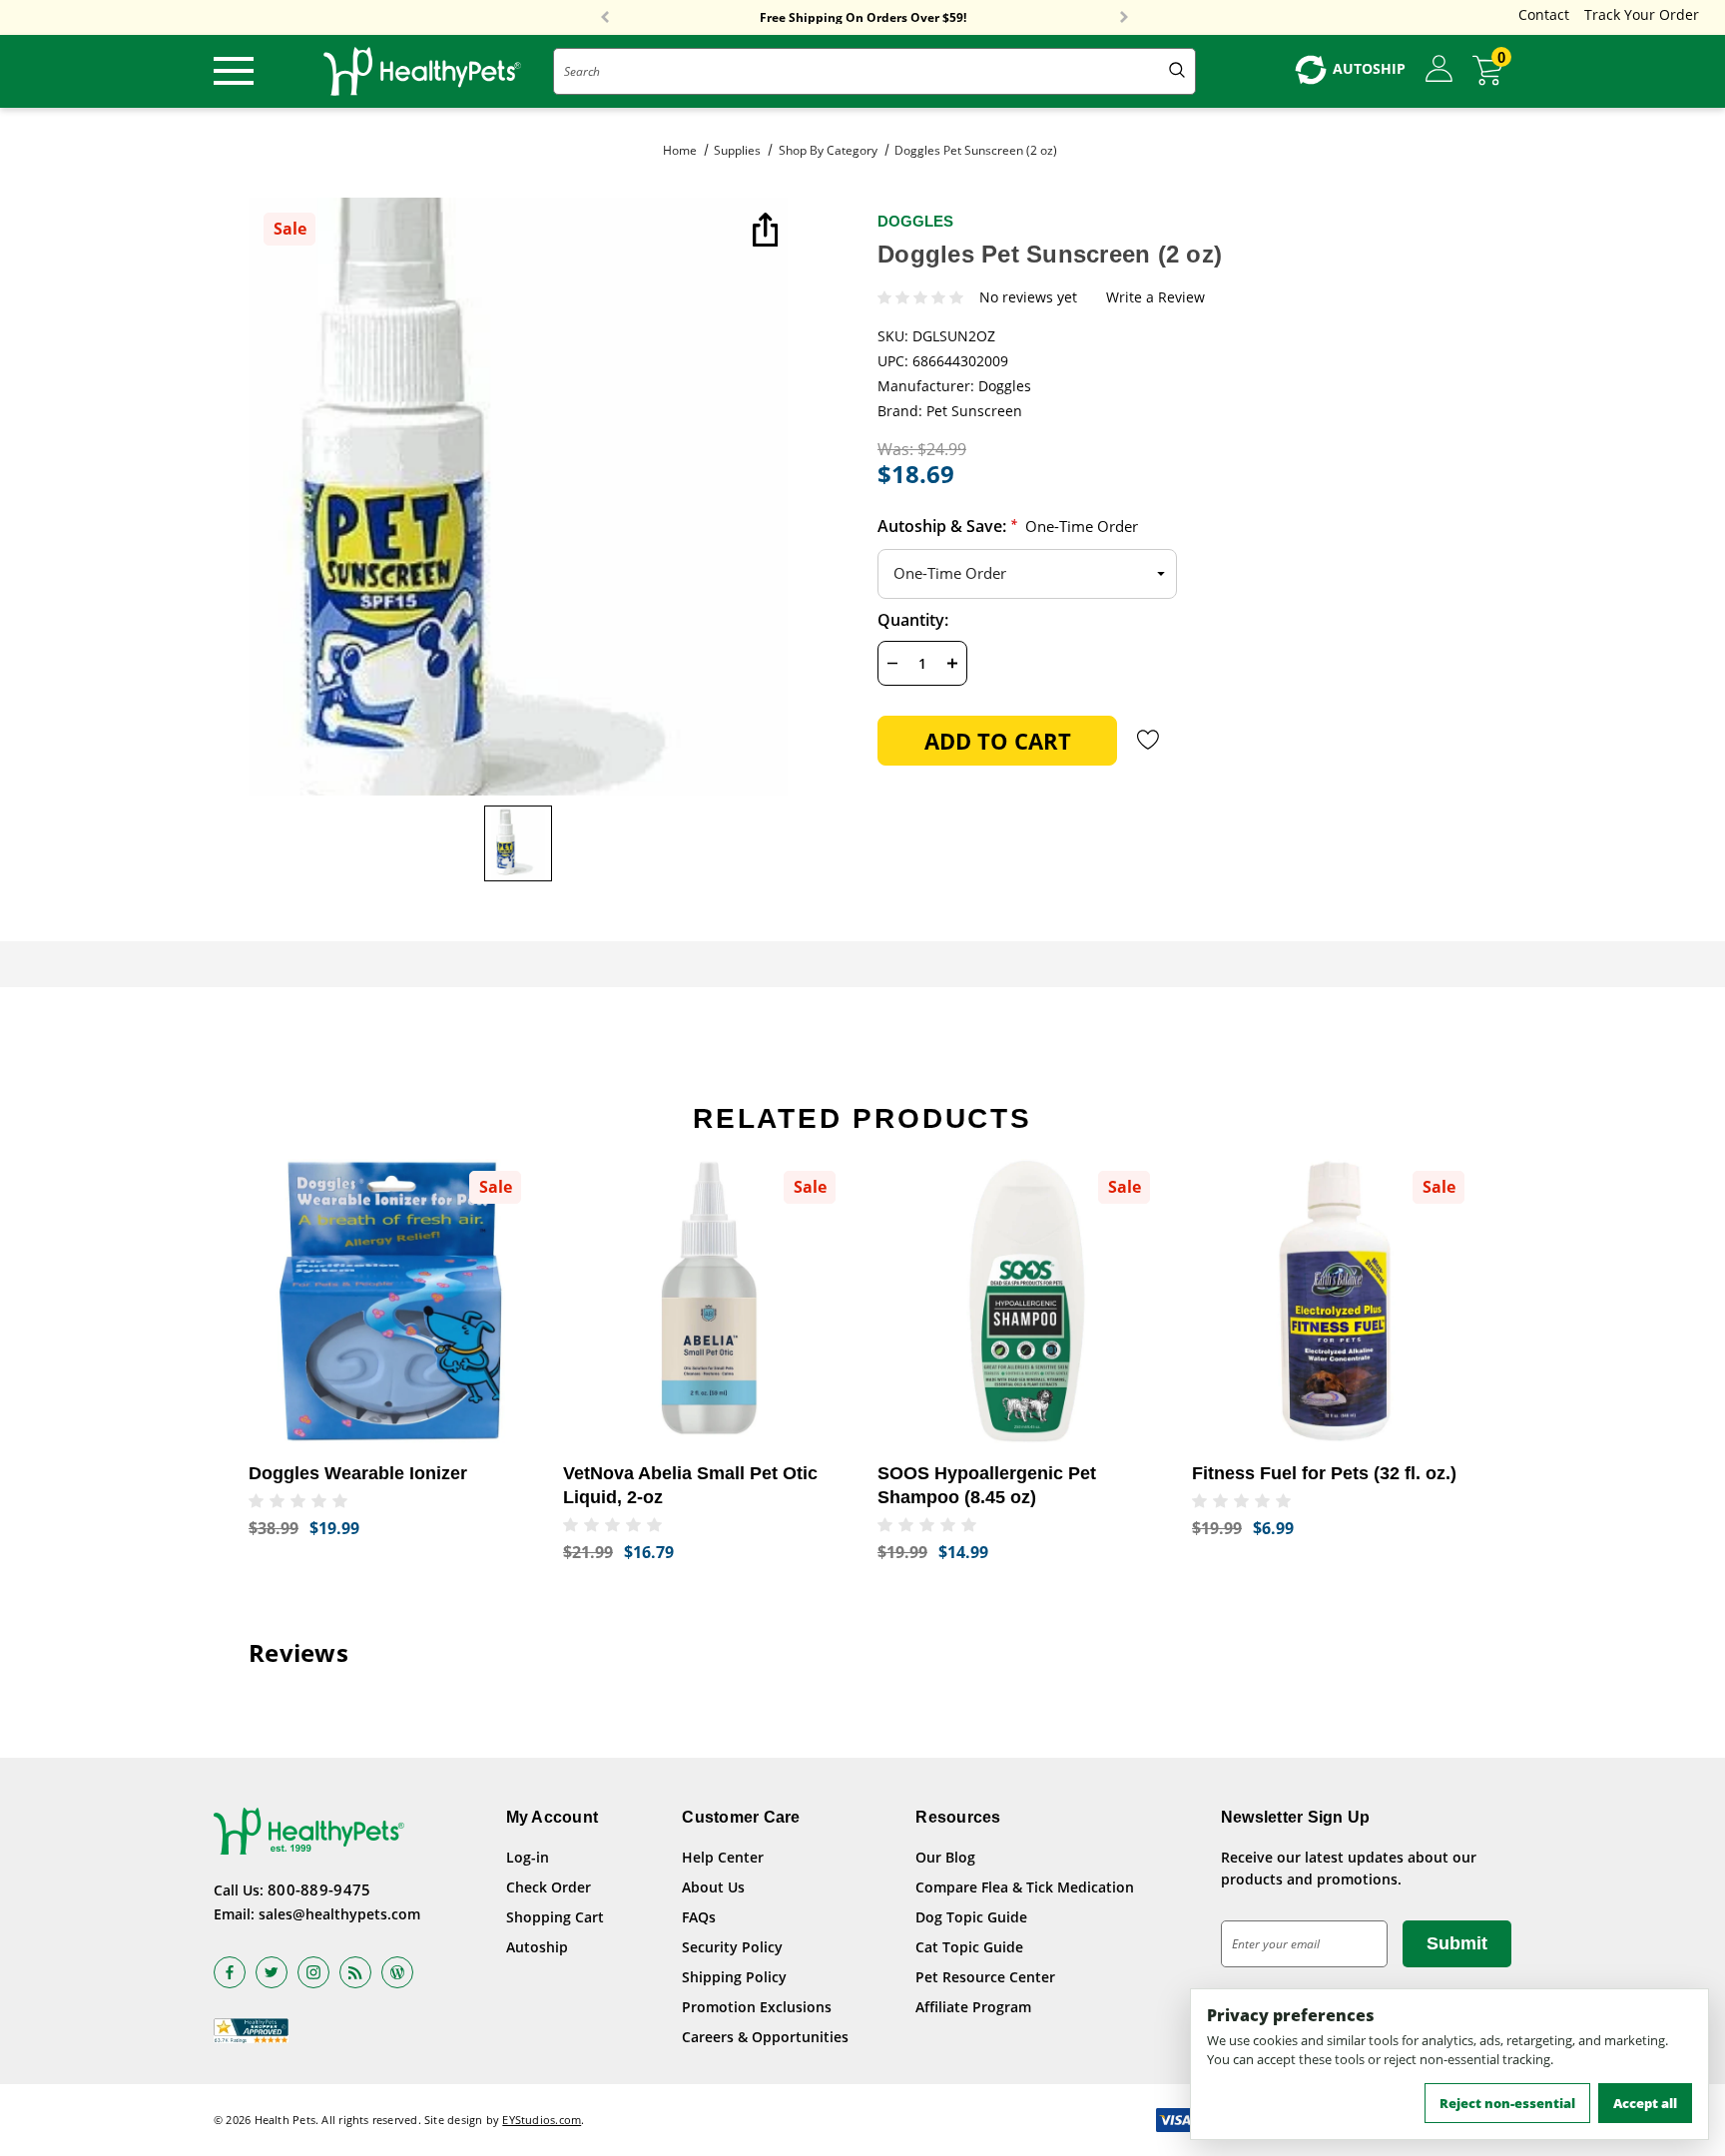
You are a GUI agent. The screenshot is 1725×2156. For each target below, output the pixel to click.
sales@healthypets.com (339, 1914)
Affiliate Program (973, 2007)
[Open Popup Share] (763, 232)
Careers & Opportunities (765, 2037)
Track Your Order (1642, 14)
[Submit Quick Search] (1177, 71)
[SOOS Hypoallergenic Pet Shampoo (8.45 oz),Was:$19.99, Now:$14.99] (1020, 1301)
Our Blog (945, 1857)
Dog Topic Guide (971, 1917)
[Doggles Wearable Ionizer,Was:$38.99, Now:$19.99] (391, 1301)
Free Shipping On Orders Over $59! (863, 18)
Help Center (723, 1857)
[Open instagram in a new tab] (313, 1972)
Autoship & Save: (1008, 526)
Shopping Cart (555, 1917)
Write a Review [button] (1155, 298)
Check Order (549, 1887)
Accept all (1645, 2103)
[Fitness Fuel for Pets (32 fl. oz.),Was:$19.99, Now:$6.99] (1334, 1301)
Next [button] (1124, 18)
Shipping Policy (734, 1977)
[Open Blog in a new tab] (397, 1972)
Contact (1544, 14)
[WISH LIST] (1149, 740)
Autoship (537, 1947)
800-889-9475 (319, 1889)
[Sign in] (1439, 70)
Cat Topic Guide (969, 1947)
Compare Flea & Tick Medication (1025, 1887)
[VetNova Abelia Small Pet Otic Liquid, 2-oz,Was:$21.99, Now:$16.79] (705, 1301)
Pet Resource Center (985, 1977)
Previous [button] (605, 18)
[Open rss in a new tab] (355, 1972)
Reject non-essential (1507, 2103)
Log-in (528, 1857)
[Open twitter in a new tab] (272, 1972)
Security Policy (732, 1947)
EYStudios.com (542, 2120)
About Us (713, 1887)
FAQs (699, 1917)
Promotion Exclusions (757, 2007)
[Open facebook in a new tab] (230, 1972)
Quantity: (913, 620)
